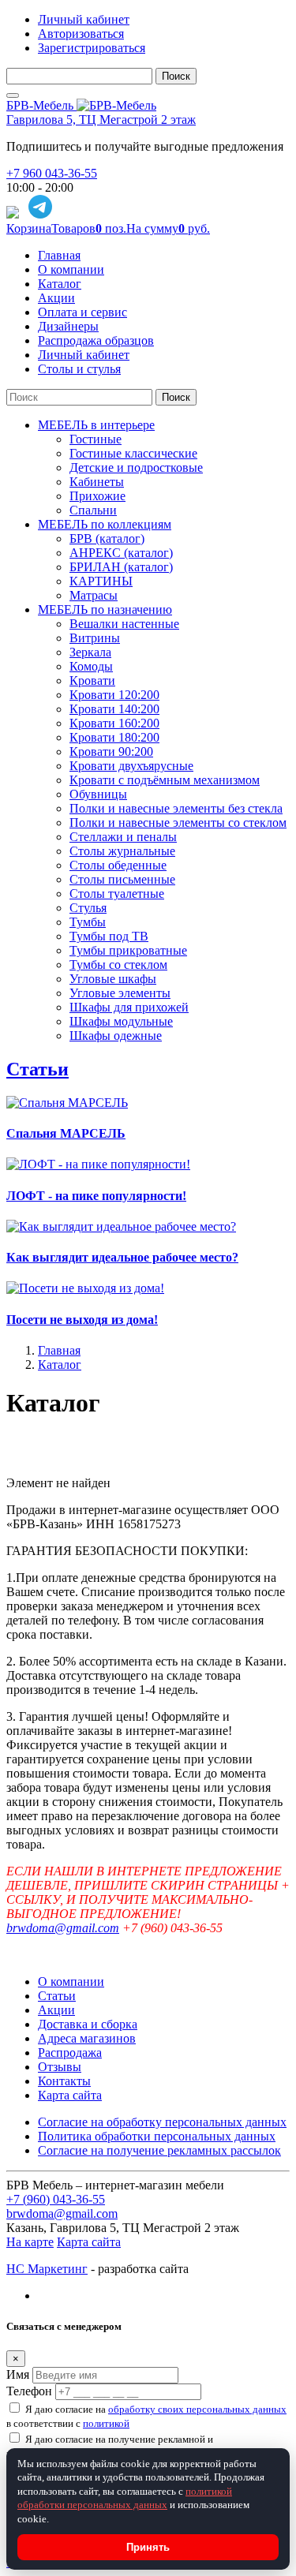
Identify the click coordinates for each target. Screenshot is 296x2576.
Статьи (37, 1069)
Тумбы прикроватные (128, 950)
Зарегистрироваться (92, 48)
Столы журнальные (122, 851)
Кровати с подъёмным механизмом (165, 780)
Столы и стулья (79, 369)
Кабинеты (97, 482)
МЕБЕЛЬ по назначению (105, 609)
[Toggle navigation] (13, 95)
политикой (106, 2423)
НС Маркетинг (47, 2269)
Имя (18, 2374)
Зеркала (90, 652)
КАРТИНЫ (101, 581)
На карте (30, 2242)
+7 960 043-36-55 (52, 173)
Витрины (95, 638)
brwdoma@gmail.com (63, 1928)
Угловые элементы (120, 993)
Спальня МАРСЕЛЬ (66, 1133)
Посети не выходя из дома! (82, 1320)
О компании (71, 269)
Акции (56, 298)
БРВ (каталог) (107, 538)
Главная (59, 255)
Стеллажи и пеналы (123, 837)
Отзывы (60, 2067)
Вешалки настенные (124, 624)
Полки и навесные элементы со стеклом (178, 823)
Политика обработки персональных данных (157, 2136)
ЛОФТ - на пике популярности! (96, 1196)
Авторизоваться (81, 34)
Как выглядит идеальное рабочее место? (122, 1257)
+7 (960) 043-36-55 (56, 2199)
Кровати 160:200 (114, 723)
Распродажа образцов (96, 340)
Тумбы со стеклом (118, 965)
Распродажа (70, 2053)
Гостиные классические (133, 453)
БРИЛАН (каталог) (121, 567)
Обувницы (98, 794)
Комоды (91, 666)
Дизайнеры (68, 326)
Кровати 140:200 (114, 709)
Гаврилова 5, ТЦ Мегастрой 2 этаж (101, 120)
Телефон (29, 2391)
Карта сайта (70, 2095)
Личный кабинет (84, 19)
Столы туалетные (117, 894)
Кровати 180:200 (114, 737)
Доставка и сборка (88, 2024)
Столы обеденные (118, 865)
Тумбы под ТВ (109, 936)
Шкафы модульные (121, 1021)
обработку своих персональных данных (197, 2409)
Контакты (64, 2081)
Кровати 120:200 (114, 695)
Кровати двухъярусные (131, 766)
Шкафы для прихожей (129, 1007)
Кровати (92, 680)
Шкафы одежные (116, 1036)
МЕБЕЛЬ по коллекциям (105, 524)
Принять (148, 2547)
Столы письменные (122, 879)
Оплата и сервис (82, 312)
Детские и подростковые (136, 467)
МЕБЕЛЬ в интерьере (96, 425)
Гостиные (96, 439)
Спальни (93, 510)
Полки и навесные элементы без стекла (176, 808)
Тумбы (88, 922)
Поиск (176, 76)
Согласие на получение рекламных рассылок (159, 2150)
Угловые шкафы (113, 979)
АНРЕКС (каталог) (121, 553)
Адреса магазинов (87, 2038)
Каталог (60, 284)
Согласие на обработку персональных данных (162, 2122)
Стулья (88, 908)
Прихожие (97, 496)
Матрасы (94, 595)
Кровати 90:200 (111, 751)
